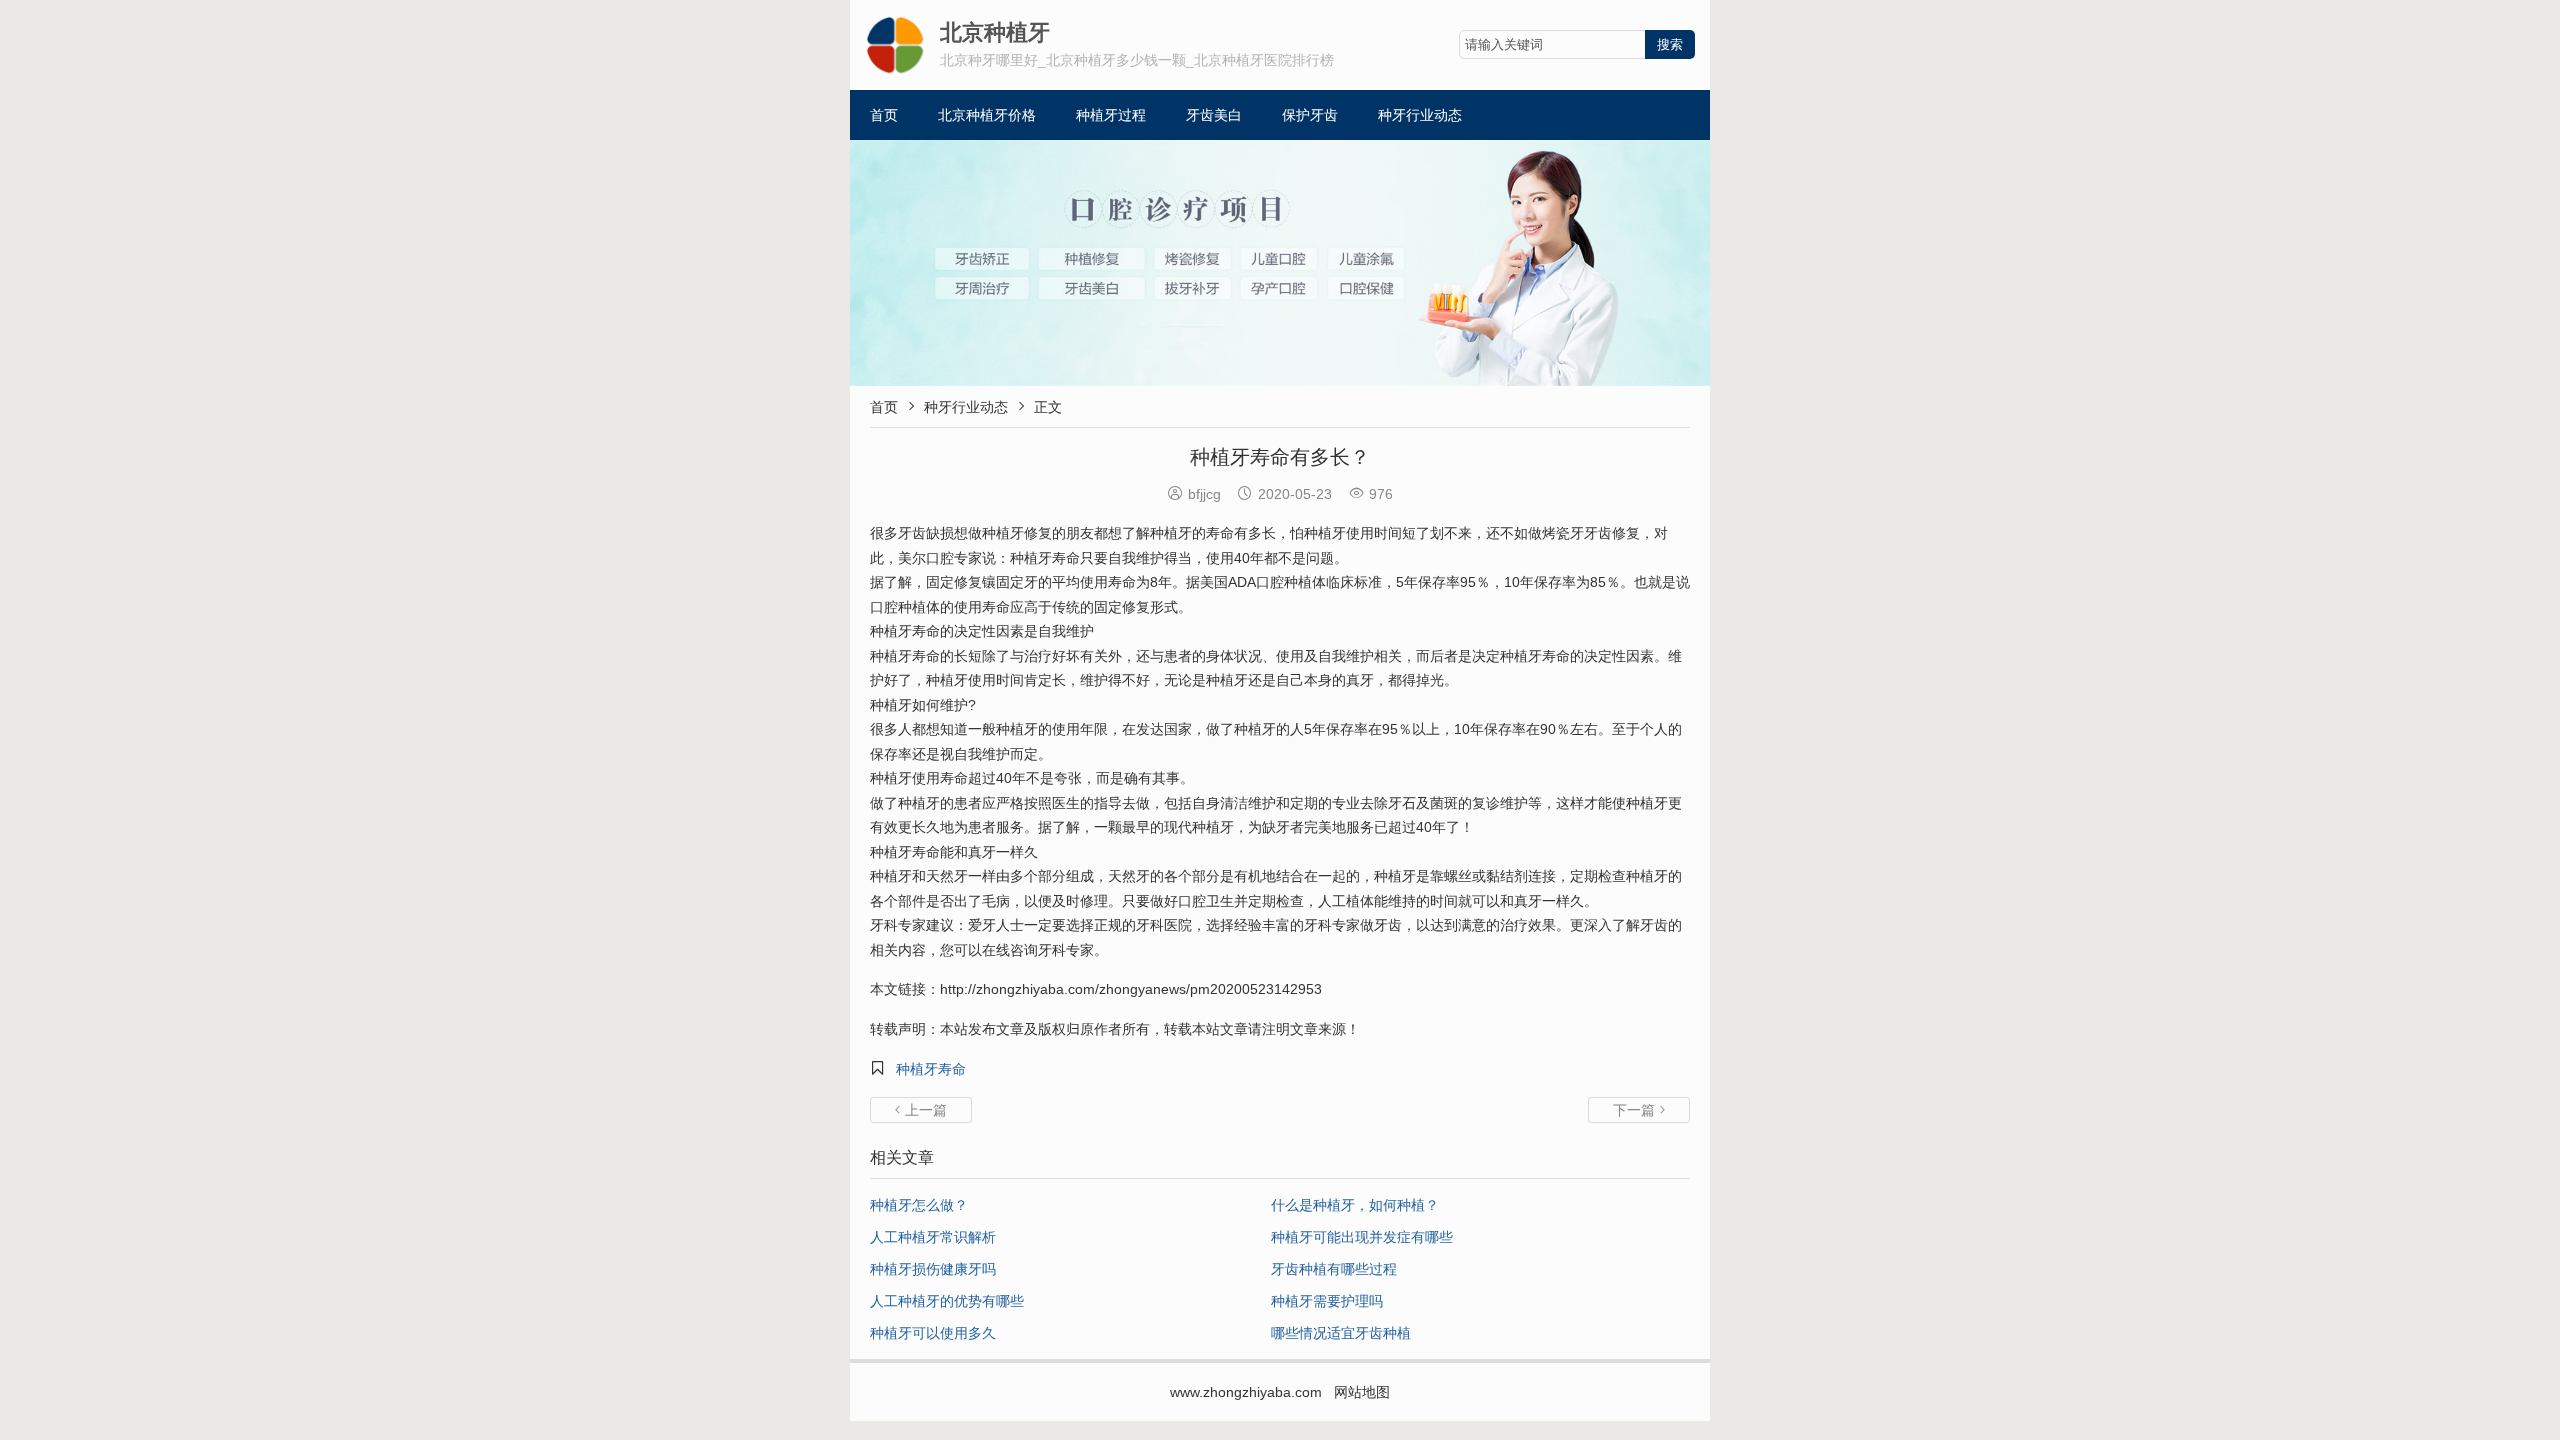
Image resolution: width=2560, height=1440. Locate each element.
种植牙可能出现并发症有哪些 (1362, 1237)
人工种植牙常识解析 (933, 1237)
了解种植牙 (1157, 533)
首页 (884, 115)
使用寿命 (1108, 582)
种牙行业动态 (1420, 115)
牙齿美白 (1214, 115)
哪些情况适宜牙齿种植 (1341, 1333)
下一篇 (1639, 1110)
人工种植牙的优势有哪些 (947, 1301)
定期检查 (1598, 876)
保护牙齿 (1310, 115)
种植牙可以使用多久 (933, 1333)
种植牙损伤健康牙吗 (933, 1269)
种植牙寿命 (931, 1069)
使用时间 (1374, 533)
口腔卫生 (1206, 901)
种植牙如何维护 (919, 705)
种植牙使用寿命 (919, 778)
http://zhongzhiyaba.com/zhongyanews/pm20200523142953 (1131, 989)
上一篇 (921, 1110)
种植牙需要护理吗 (1327, 1301)
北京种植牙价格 (987, 115)
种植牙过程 (1111, 115)
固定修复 (954, 582)
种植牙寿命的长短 (926, 656)
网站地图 (1362, 1392)
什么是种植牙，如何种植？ (1355, 1205)
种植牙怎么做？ (919, 1205)
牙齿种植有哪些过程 (1334, 1269)
